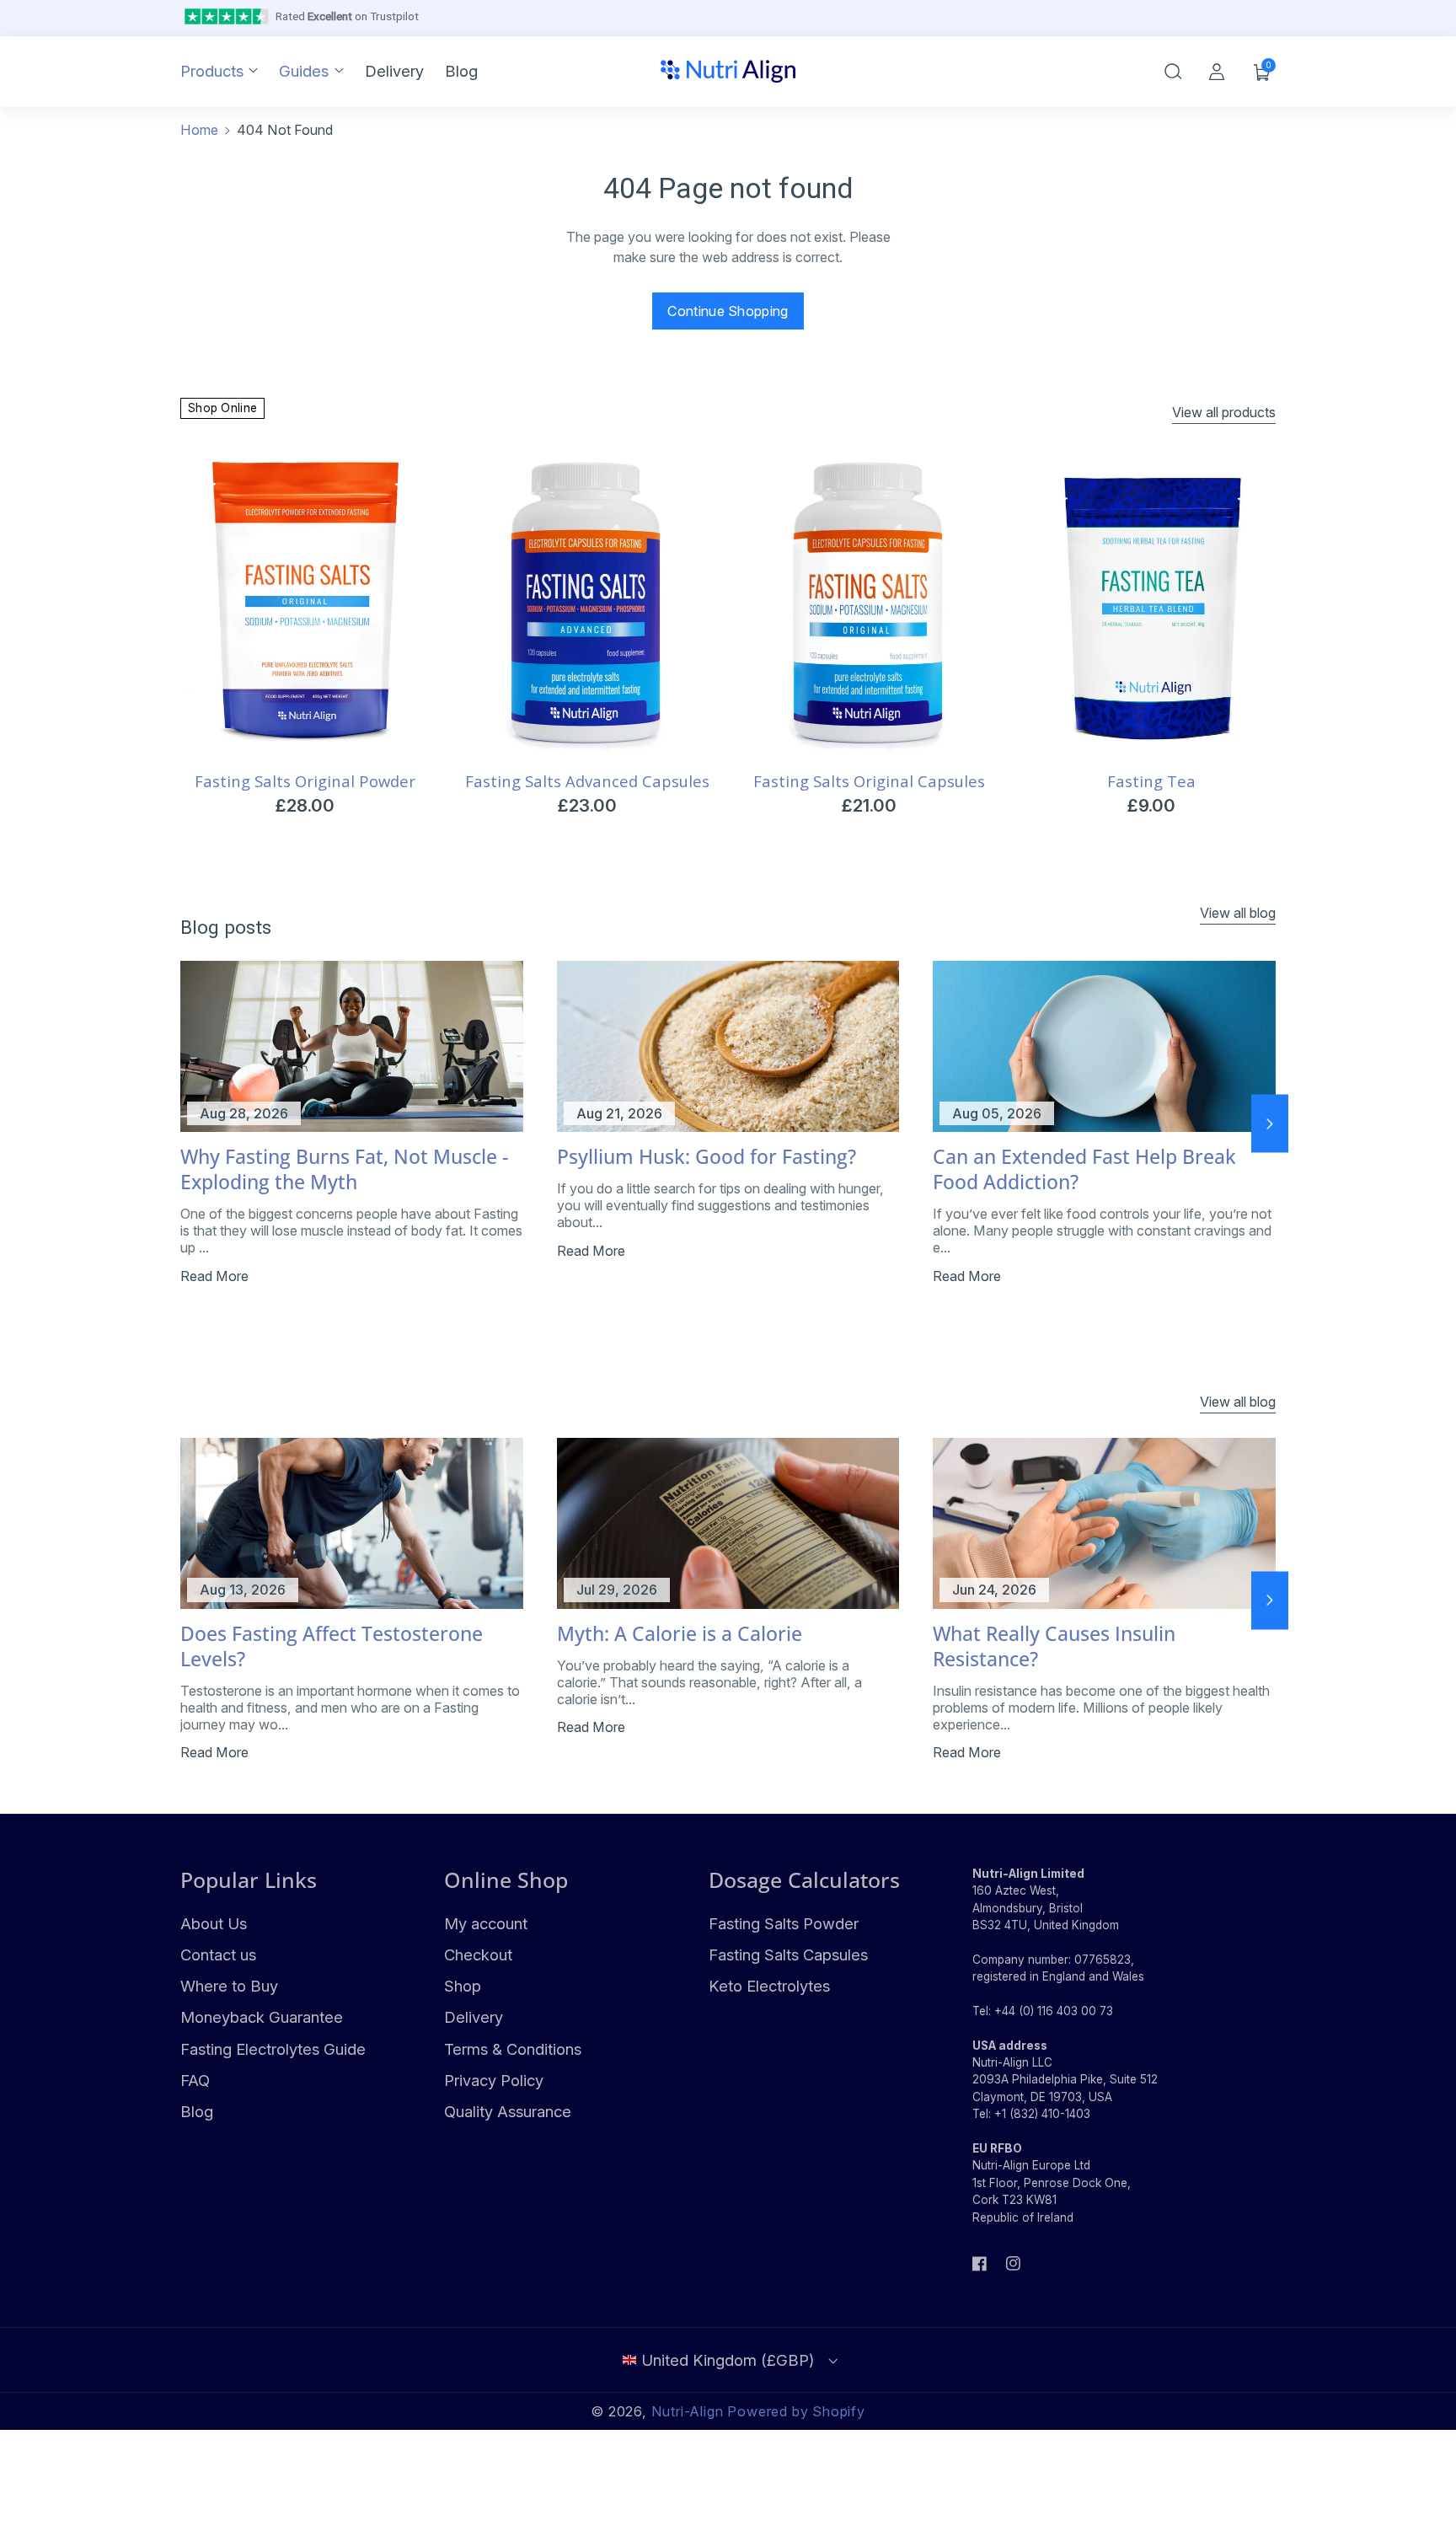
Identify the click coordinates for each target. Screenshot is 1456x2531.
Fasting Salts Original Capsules (869, 781)
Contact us (218, 1955)
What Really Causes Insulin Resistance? (1054, 1647)
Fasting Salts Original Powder (305, 781)
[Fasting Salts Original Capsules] (869, 604)
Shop (463, 1986)
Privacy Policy (494, 2080)
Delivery (474, 2017)
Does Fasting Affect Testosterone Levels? (332, 1647)
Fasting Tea (1151, 781)
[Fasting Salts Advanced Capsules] (587, 604)
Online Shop (506, 1879)
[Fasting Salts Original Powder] (305, 604)
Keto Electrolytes (769, 1986)
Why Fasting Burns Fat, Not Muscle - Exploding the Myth (344, 1170)
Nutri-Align (688, 2411)
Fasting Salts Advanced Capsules (587, 781)
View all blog (1238, 913)
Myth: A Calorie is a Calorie (680, 1634)
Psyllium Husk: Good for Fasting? (707, 1157)
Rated (347, 16)
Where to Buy (229, 1986)
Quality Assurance (508, 2111)
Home (199, 130)
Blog (197, 2111)
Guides (304, 71)
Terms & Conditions (513, 2049)
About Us (214, 1923)
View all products (1224, 412)
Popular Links (249, 1879)
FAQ (195, 2080)
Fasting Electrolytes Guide (273, 2049)
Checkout (478, 1955)
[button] (1173, 72)
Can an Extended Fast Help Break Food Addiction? (1084, 1170)
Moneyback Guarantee (262, 2017)
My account (486, 1923)
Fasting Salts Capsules (788, 1955)
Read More (214, 1276)
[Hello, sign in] (1217, 72)
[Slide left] (186, 1124)
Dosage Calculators (804, 1879)
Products (212, 71)
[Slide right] (1270, 1124)
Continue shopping (728, 311)
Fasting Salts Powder (784, 1923)
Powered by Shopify (796, 2411)
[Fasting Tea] (1151, 604)
